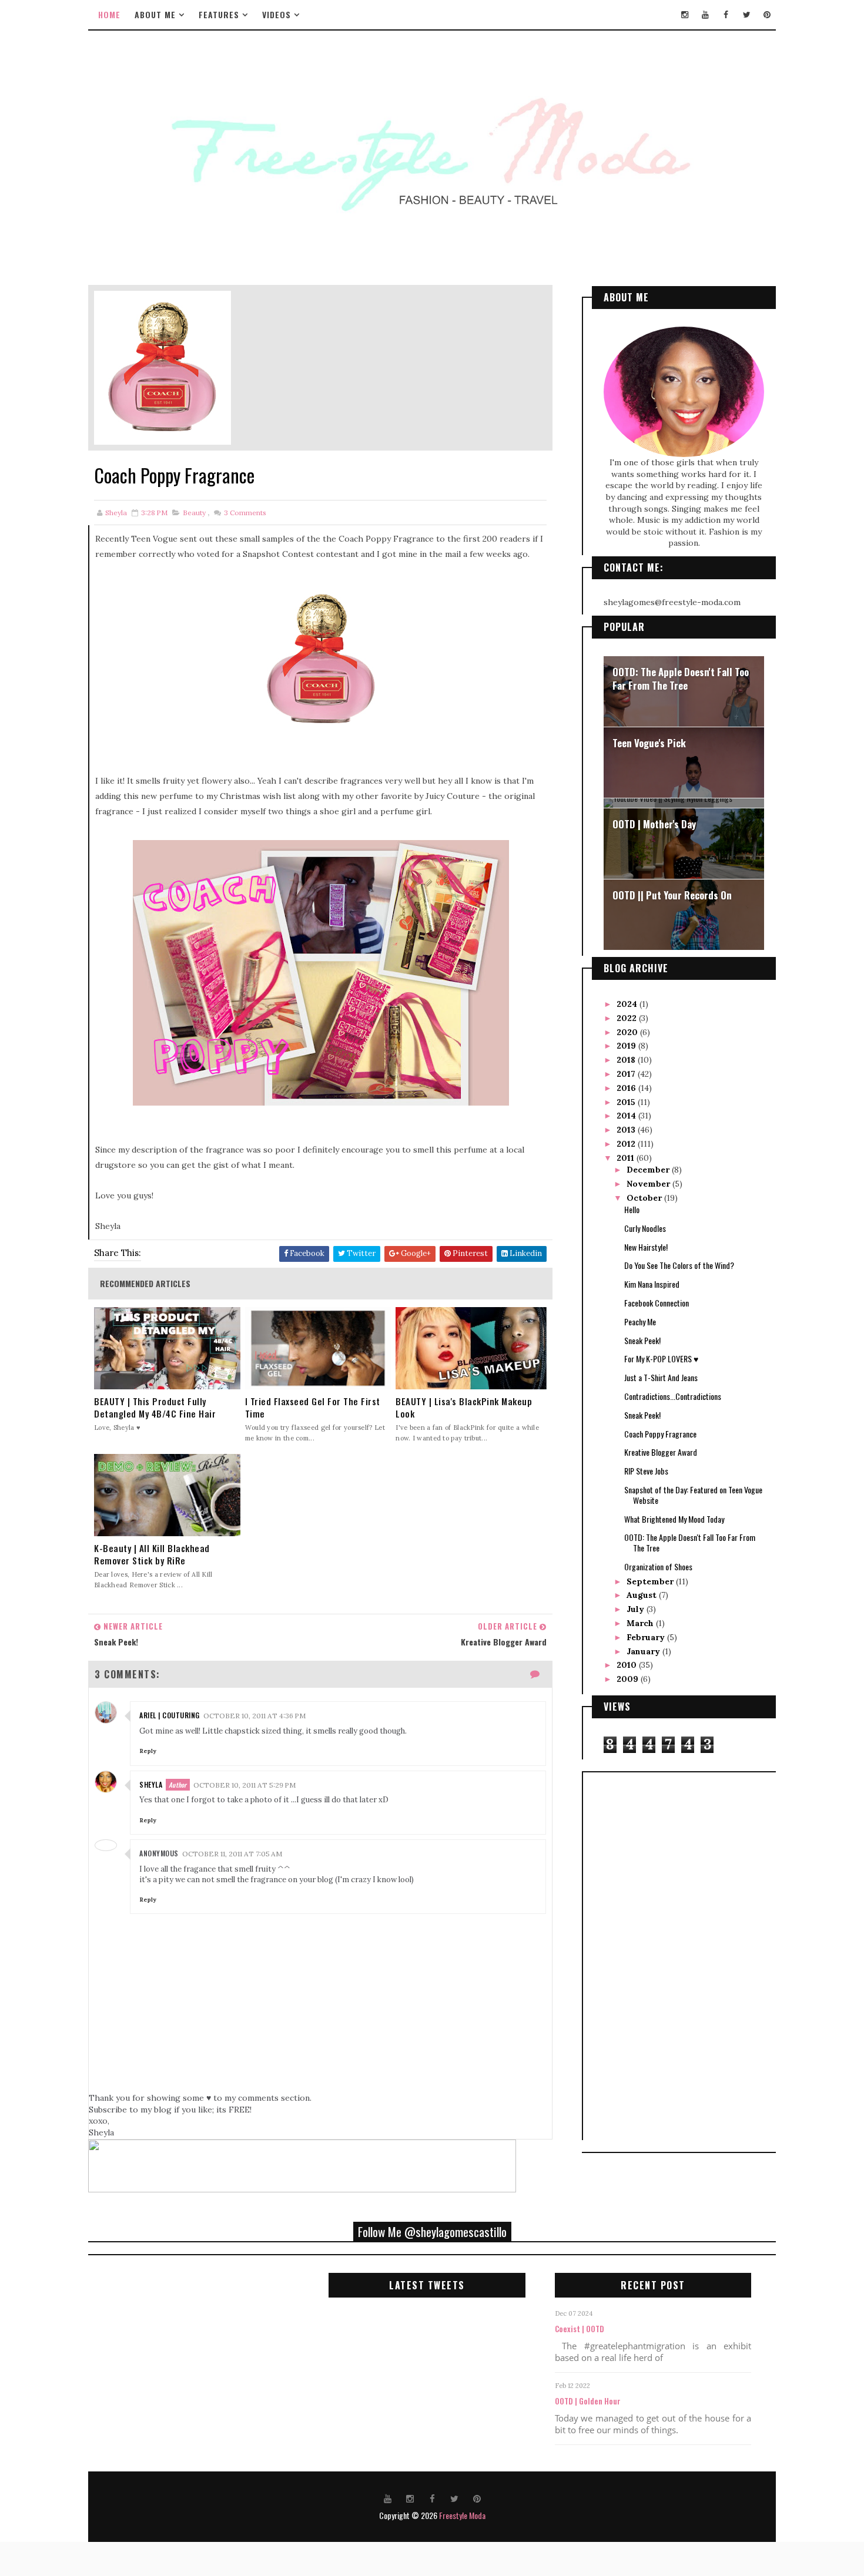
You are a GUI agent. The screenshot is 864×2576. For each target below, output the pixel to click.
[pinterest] (767, 15)
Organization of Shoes (658, 1566)
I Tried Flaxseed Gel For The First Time (313, 1408)
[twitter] (746, 15)
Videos (277, 14)
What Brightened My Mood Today (674, 1519)
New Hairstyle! (646, 1247)
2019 (627, 1046)
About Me (155, 14)
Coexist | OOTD (580, 2329)
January (644, 1651)
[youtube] (705, 15)
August (643, 1595)
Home (109, 14)
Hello (632, 1209)
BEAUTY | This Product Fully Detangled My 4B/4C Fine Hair (155, 1408)
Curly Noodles (645, 1228)
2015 (627, 1102)
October (645, 1198)
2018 (627, 1060)
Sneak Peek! (642, 1340)
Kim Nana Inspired (652, 1284)
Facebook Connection (657, 1303)
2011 (627, 1158)
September (651, 1581)
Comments (244, 513)
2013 (627, 1130)
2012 (627, 1144)
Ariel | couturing (170, 1715)
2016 (627, 1088)
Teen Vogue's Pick (649, 743)
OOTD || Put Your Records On (672, 895)
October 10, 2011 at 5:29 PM (245, 1785)
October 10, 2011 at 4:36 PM (254, 1716)
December (649, 1170)
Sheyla (151, 1784)
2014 (627, 1116)
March (641, 1623)
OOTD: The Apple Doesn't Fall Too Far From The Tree (681, 679)
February (647, 1637)
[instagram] (685, 15)
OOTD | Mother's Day (654, 824)
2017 (627, 1074)
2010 (628, 1665)
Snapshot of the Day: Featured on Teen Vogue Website (693, 1495)
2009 (629, 1679)
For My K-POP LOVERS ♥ (661, 1358)
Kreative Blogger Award (661, 1452)
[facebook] (726, 15)
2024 (628, 1004)
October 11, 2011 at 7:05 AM (232, 1854)
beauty (194, 513)
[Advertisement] (639, 1954)
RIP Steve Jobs (646, 1471)
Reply (148, 1751)
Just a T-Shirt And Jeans (661, 1377)
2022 (628, 1018)
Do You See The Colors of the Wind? (679, 1265)
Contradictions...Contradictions (673, 1396)
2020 (628, 1032)
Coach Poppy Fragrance (660, 1434)
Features (219, 14)
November (649, 1184)
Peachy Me (640, 1321)
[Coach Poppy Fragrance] (163, 367)
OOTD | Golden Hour (588, 2401)
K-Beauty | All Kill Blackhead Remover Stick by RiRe (152, 1554)
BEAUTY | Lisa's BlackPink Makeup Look (464, 1408)
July (637, 1609)
